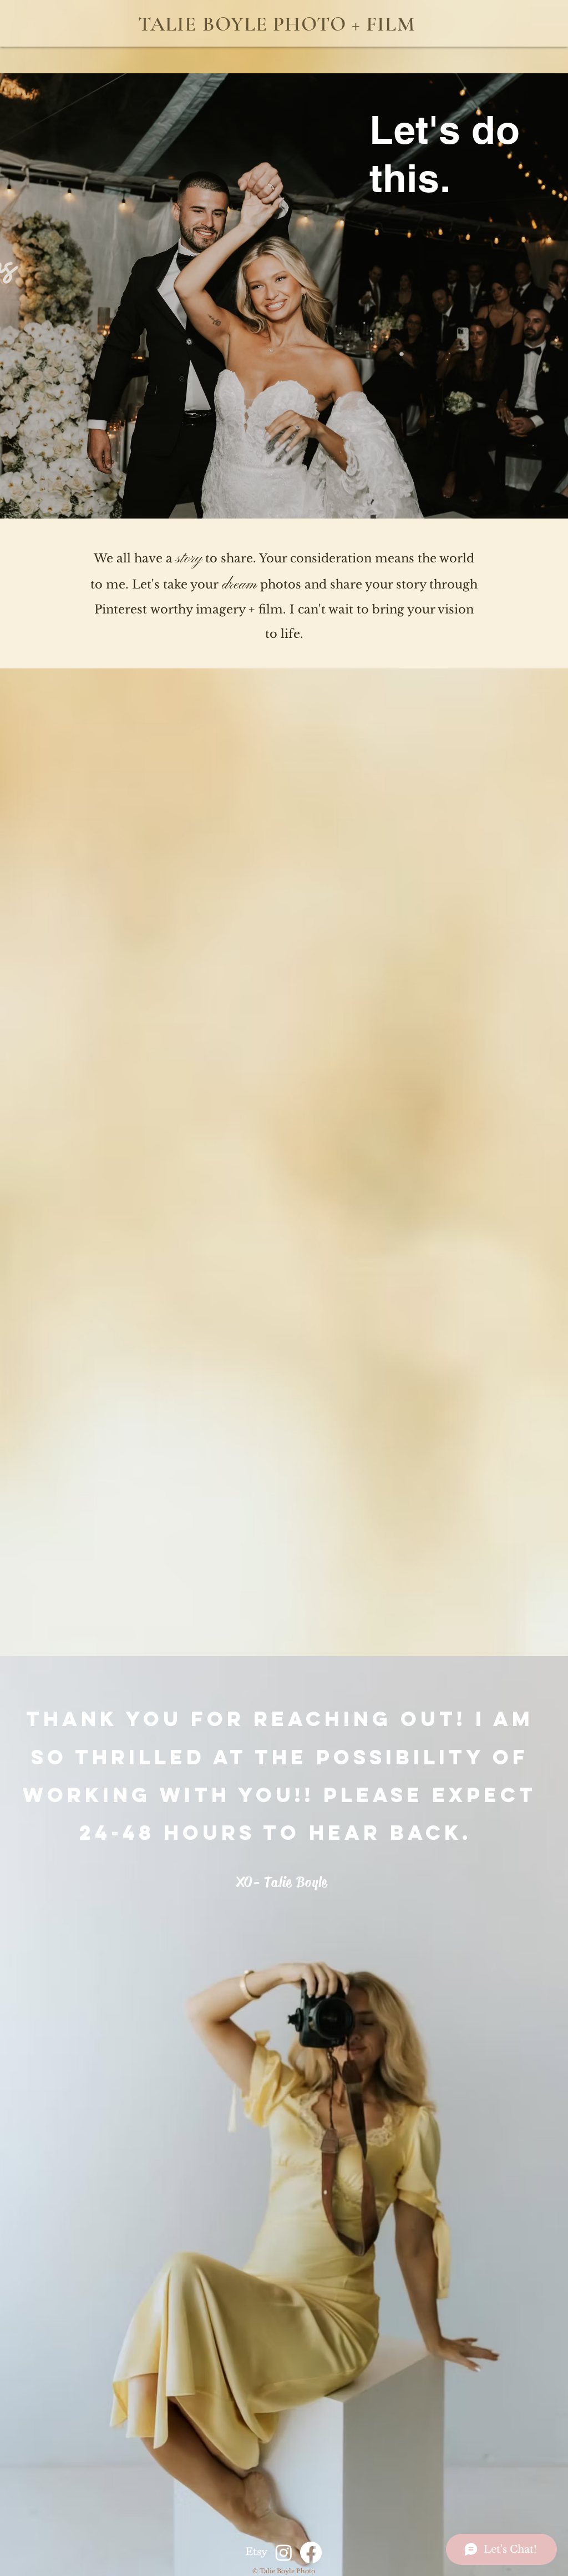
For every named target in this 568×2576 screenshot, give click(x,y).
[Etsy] (257, 2552)
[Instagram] (284, 2552)
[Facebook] (311, 2552)
